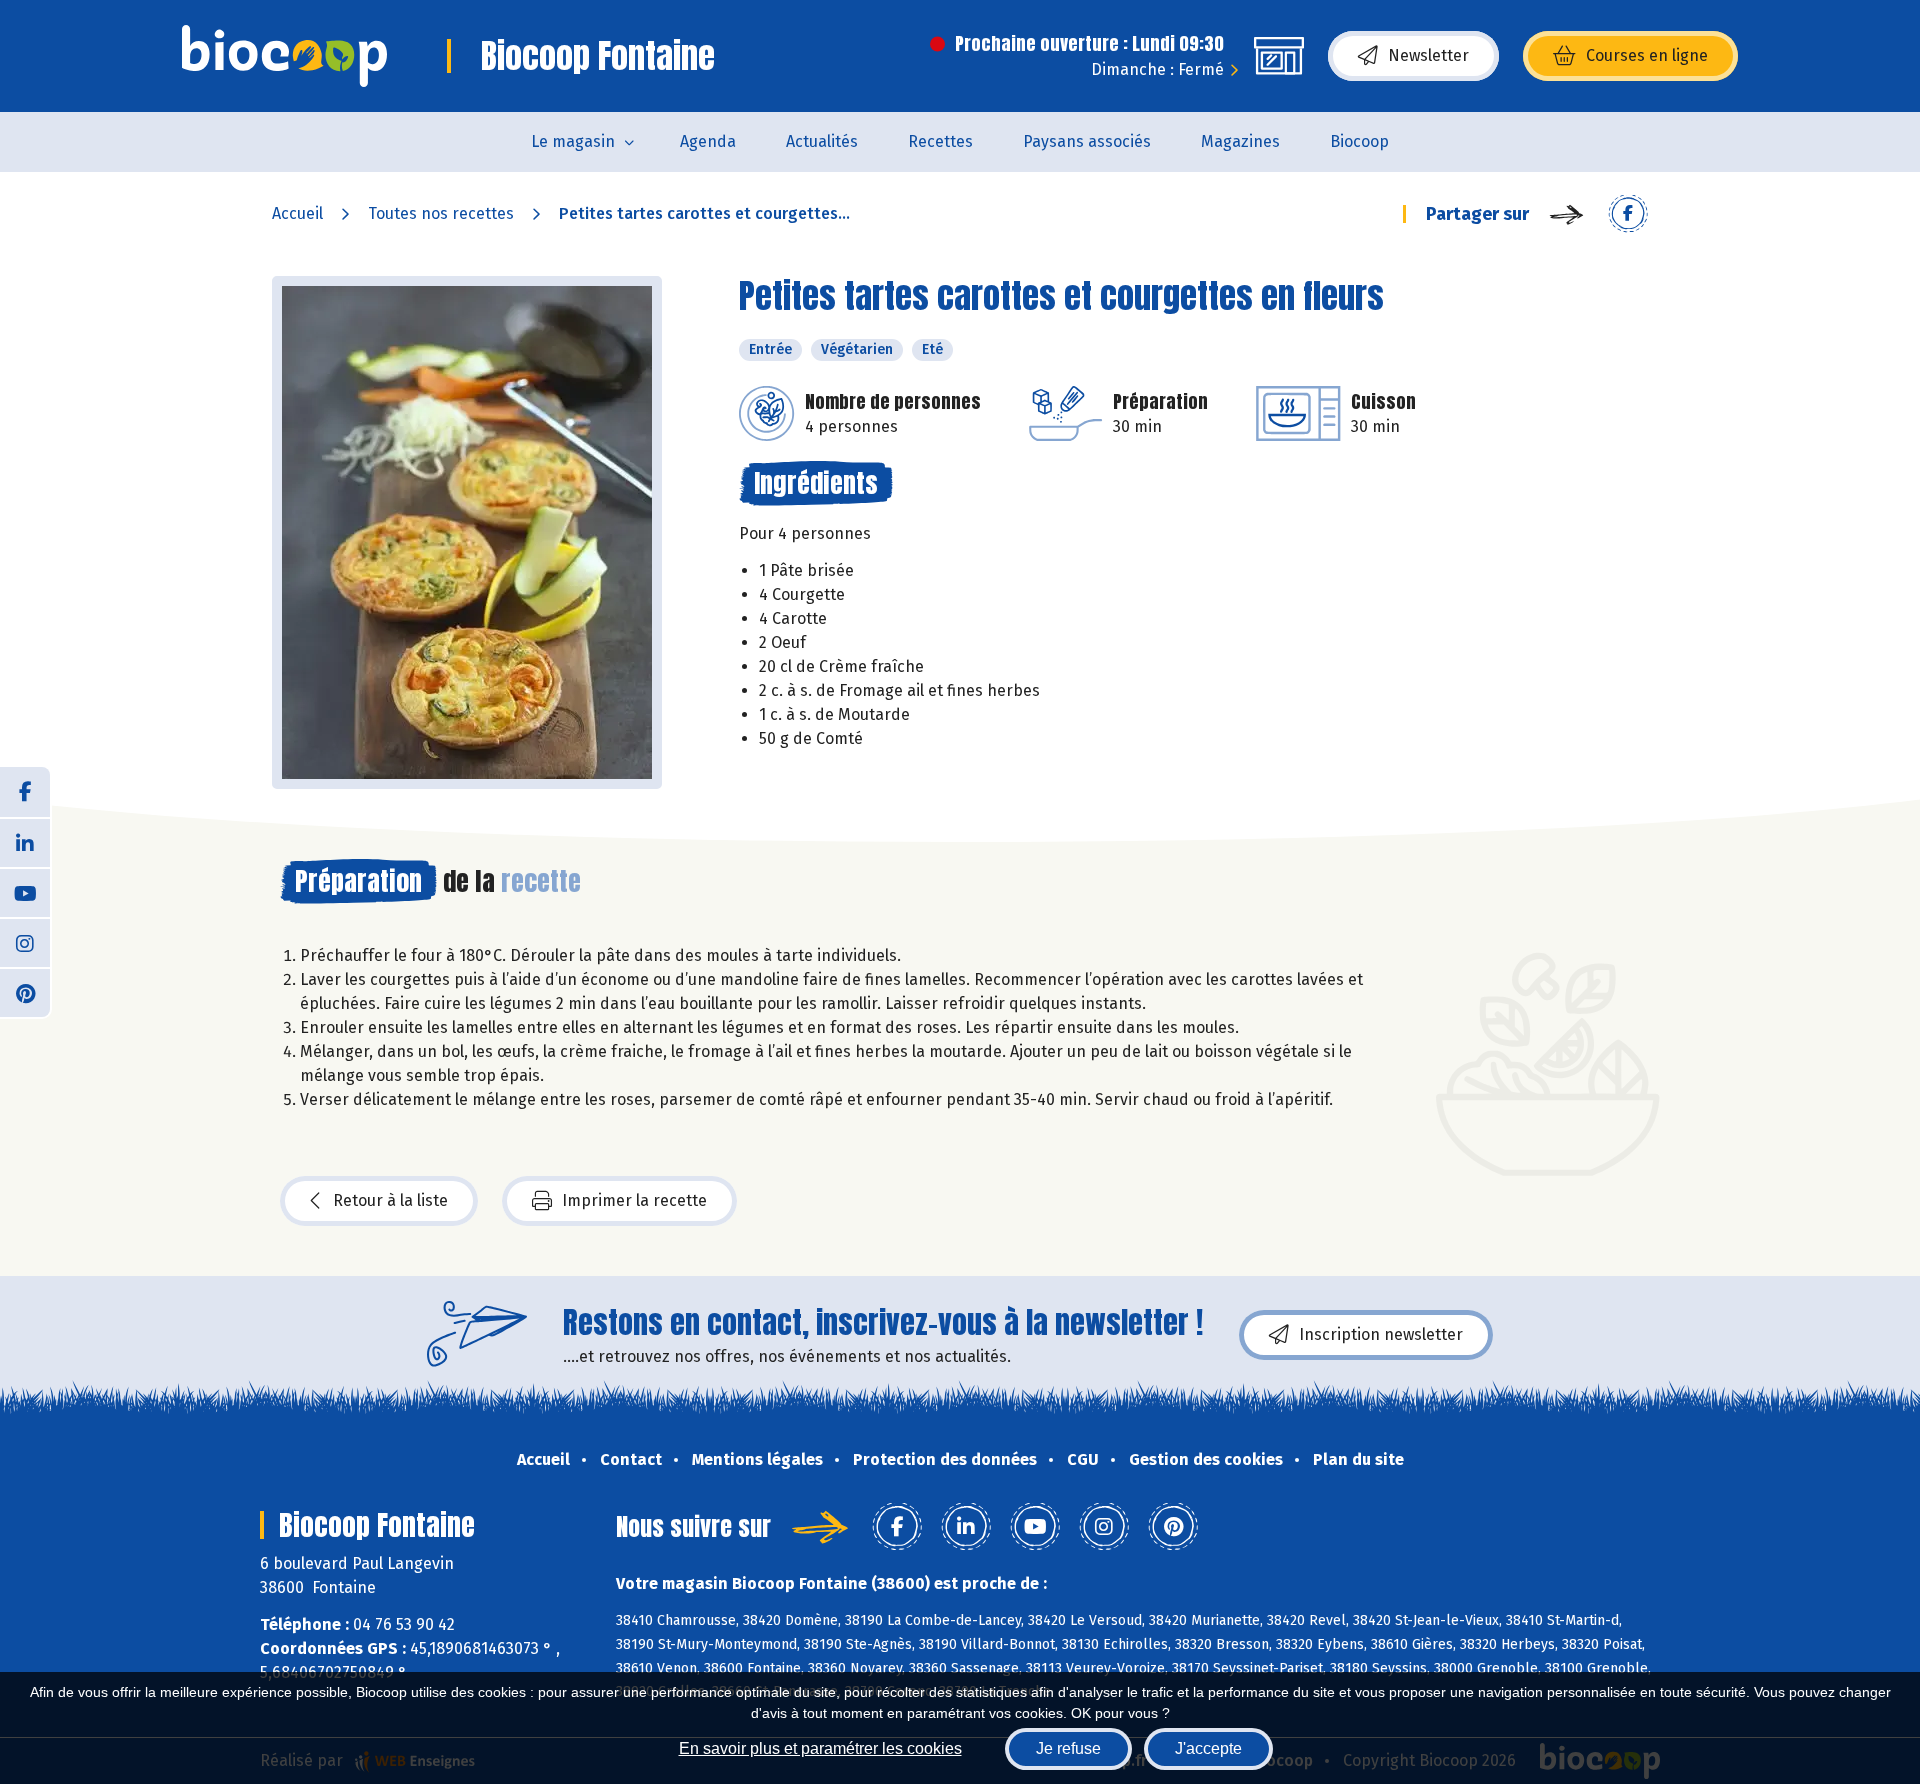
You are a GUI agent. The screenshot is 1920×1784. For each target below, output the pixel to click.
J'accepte (1208, 1748)
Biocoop (1359, 141)
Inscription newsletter (1381, 1334)
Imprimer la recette (634, 1200)
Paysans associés (1087, 141)
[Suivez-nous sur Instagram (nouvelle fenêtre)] (25, 942)
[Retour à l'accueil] (284, 56)
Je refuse (1068, 1748)
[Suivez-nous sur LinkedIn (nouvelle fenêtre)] (25, 842)
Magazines (1240, 141)
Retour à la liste (390, 1200)
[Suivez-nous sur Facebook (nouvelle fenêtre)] (25, 792)
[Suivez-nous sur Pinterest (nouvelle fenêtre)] (25, 992)
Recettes (940, 141)
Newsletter (1428, 55)
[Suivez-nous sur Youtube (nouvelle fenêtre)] (25, 892)
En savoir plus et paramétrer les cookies (820, 1748)
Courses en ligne (1647, 55)
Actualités (822, 141)
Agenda (708, 141)
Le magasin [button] (573, 141)
